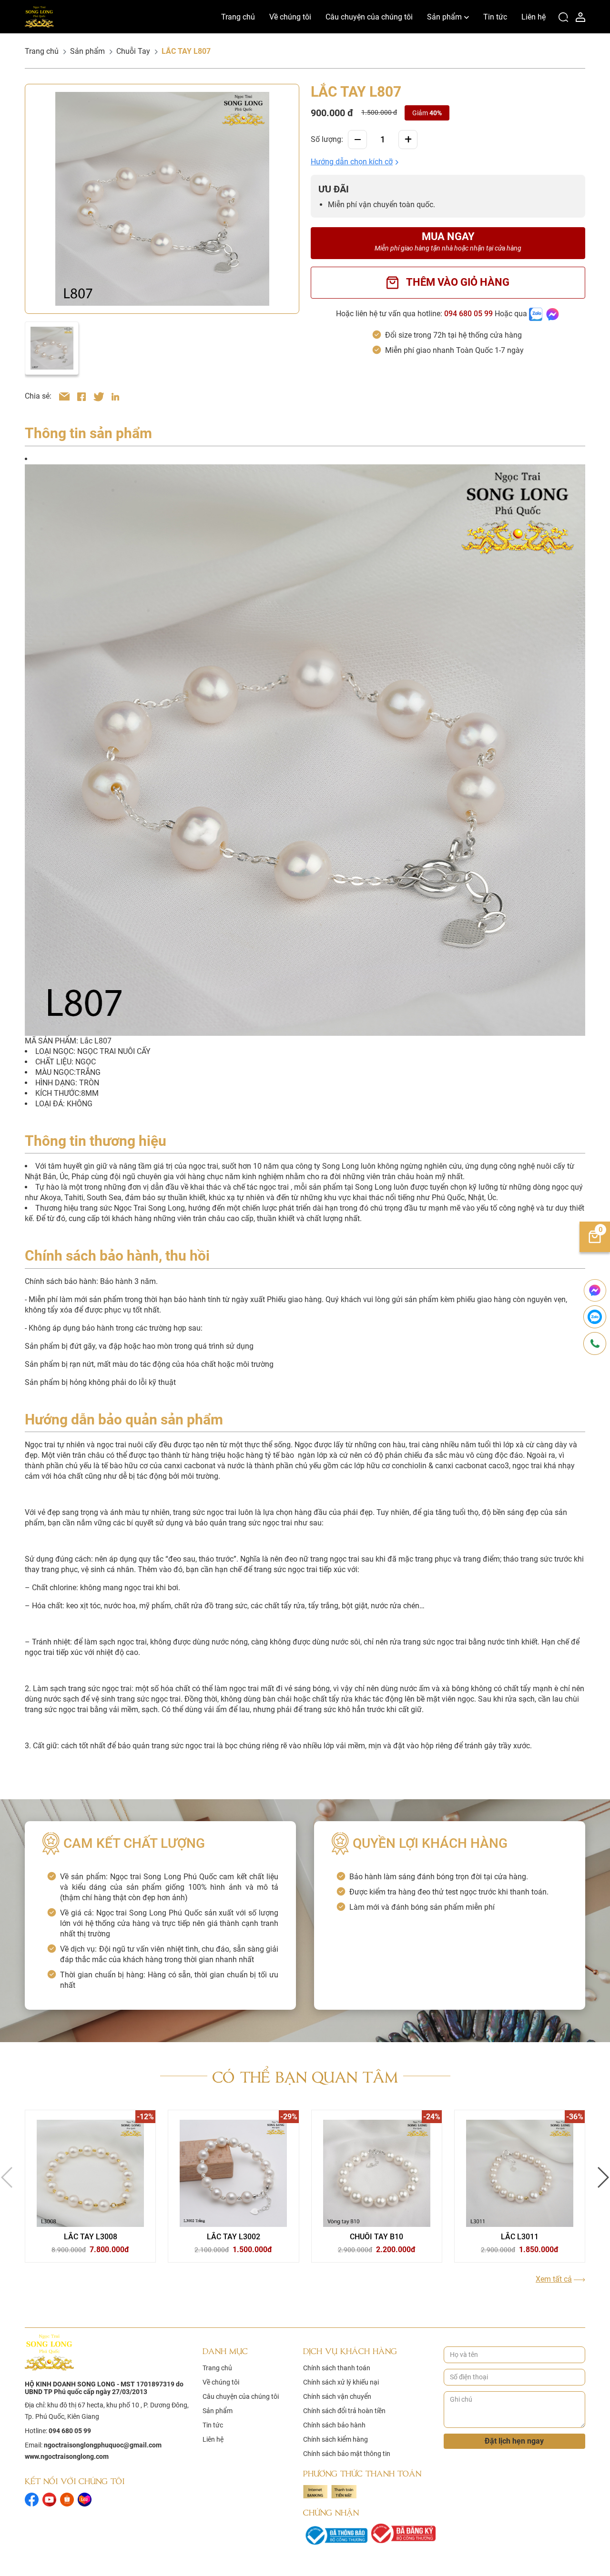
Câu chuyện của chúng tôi (369, 17)
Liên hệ (534, 17)
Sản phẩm (444, 17)
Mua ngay (448, 241)
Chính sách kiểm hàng (335, 2439)
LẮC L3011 (520, 2237)
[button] (355, 162)
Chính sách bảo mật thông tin (347, 2454)
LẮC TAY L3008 (91, 2237)
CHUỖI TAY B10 (376, 2237)
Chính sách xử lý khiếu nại (341, 2382)
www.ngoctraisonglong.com (67, 2456)
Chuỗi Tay (133, 51)
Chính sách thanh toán (337, 2368)
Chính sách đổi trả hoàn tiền (344, 2411)
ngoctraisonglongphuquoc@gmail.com (103, 2445)
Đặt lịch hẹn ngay (514, 2441)
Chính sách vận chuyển (337, 2396)
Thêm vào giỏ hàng (458, 282)
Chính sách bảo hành (334, 2425)
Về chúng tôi (290, 17)
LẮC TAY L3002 (234, 2237)
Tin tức (495, 17)
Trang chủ (238, 17)
